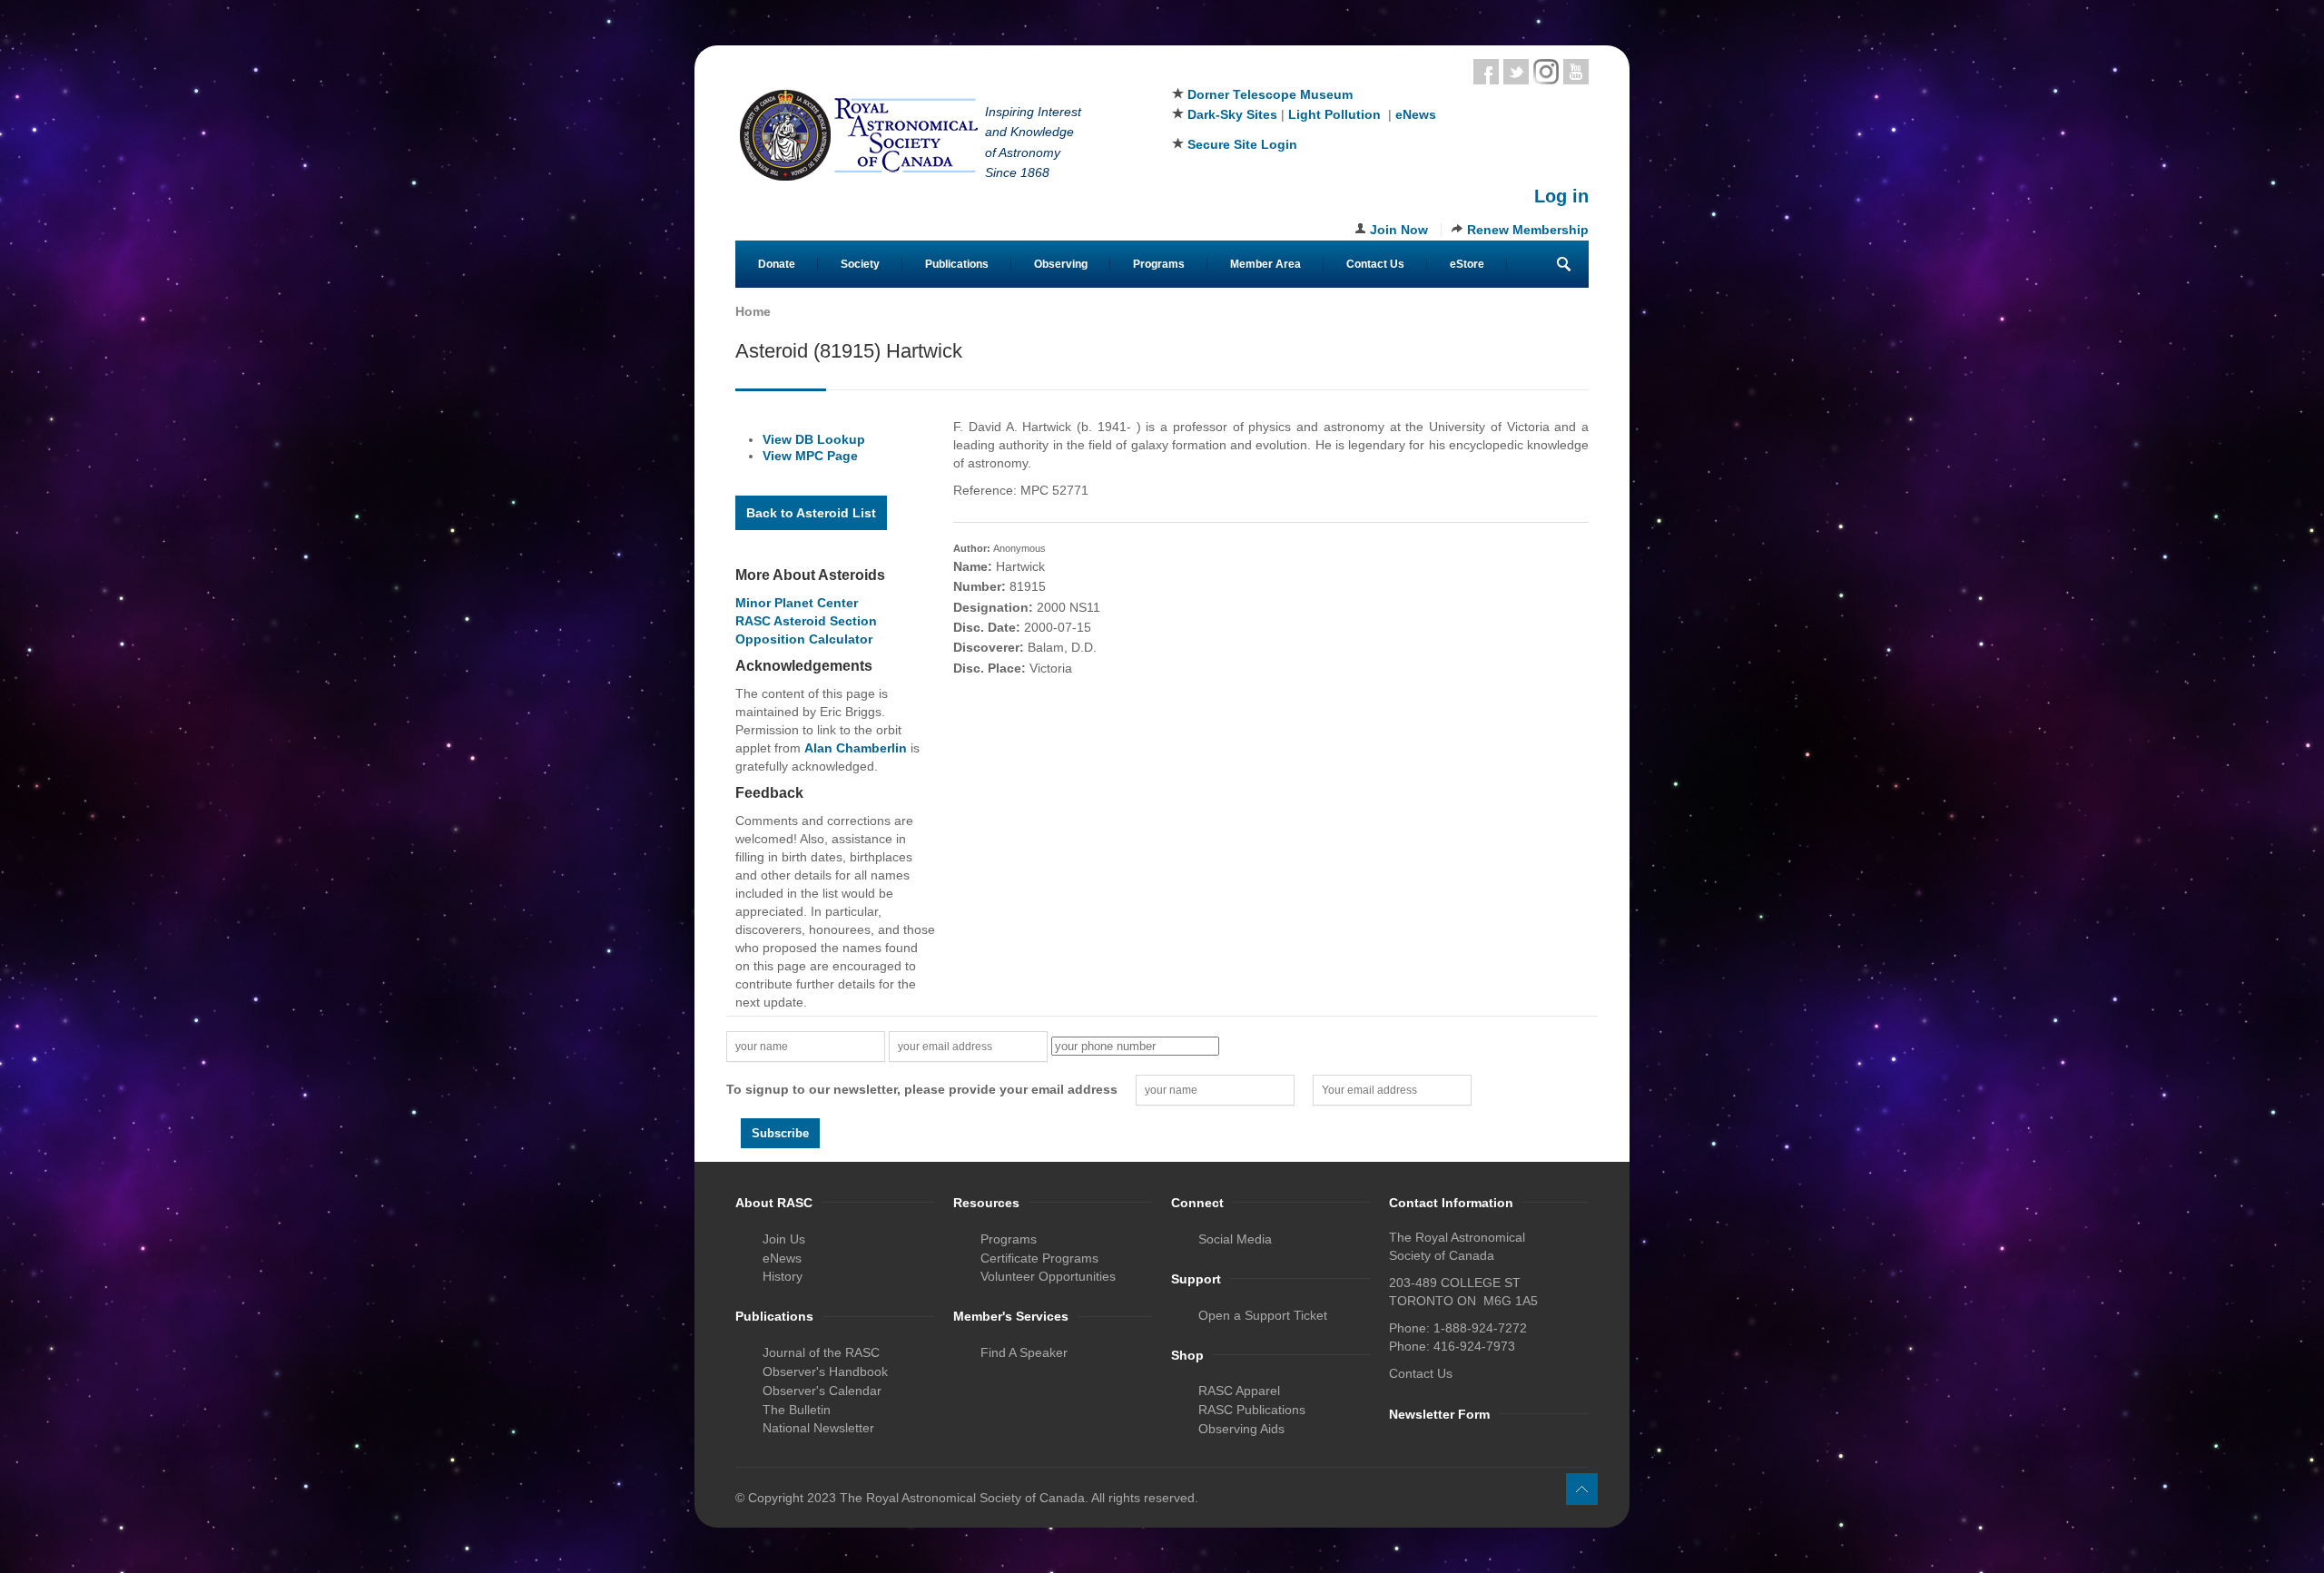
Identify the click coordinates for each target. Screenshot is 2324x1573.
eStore (1467, 264)
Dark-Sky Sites (1232, 114)
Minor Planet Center (797, 603)
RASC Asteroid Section (806, 621)
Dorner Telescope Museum (1270, 94)
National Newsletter (818, 1428)
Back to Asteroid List (811, 513)
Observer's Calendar (822, 1391)
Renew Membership (1528, 230)
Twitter (1516, 72)
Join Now (1399, 230)
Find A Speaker (1024, 1352)
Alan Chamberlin (856, 748)
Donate (777, 264)
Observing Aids (1241, 1429)
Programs (1159, 264)
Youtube (1576, 72)
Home (753, 311)
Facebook (1486, 72)
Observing (1061, 264)
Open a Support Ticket (1263, 1315)
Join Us (784, 1239)
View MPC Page (810, 456)
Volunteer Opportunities (1048, 1276)
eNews (1416, 114)
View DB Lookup (814, 439)
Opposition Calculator (804, 639)
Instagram (1546, 72)
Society (860, 264)
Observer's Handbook (825, 1371)
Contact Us (1375, 264)
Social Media (1235, 1239)
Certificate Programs (1039, 1258)
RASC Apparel (1239, 1391)
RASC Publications (1252, 1410)
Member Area (1265, 264)
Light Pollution (1334, 114)
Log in (1561, 196)
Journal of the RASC (821, 1352)
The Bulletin (797, 1410)
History (783, 1276)
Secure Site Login (1242, 144)
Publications (957, 264)
